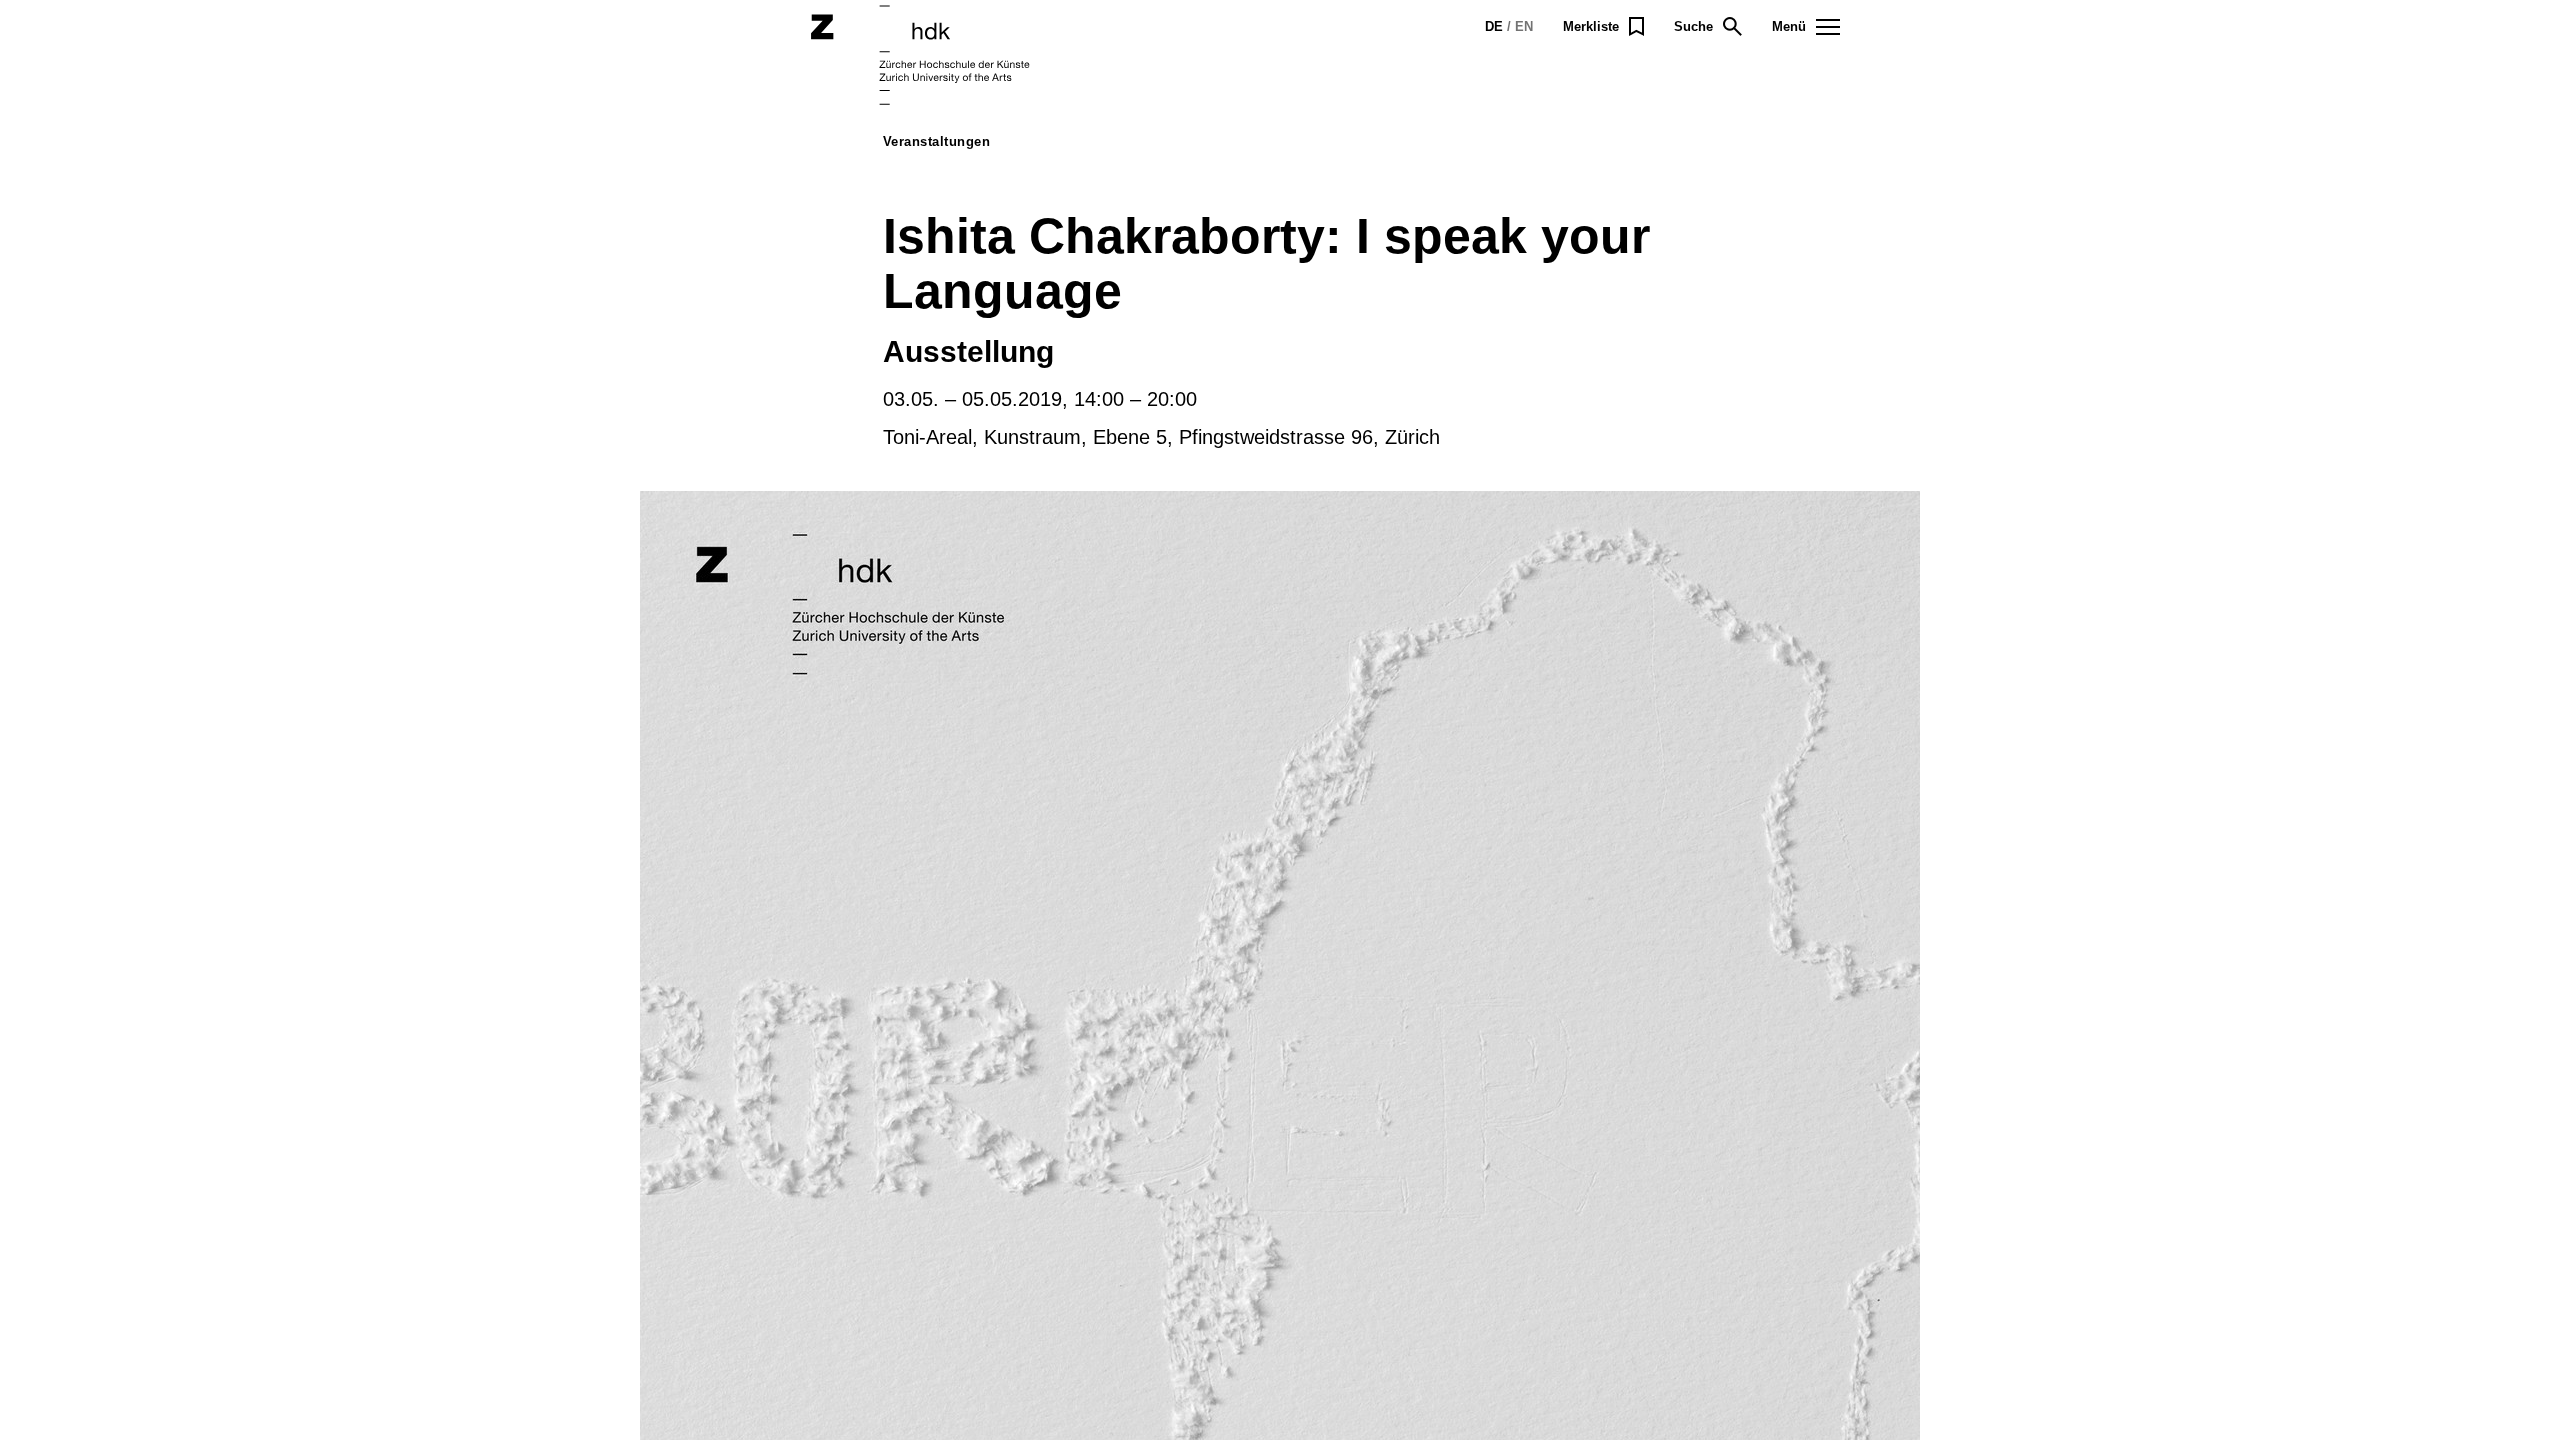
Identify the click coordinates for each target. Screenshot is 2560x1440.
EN (1524, 26)
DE (1494, 26)
